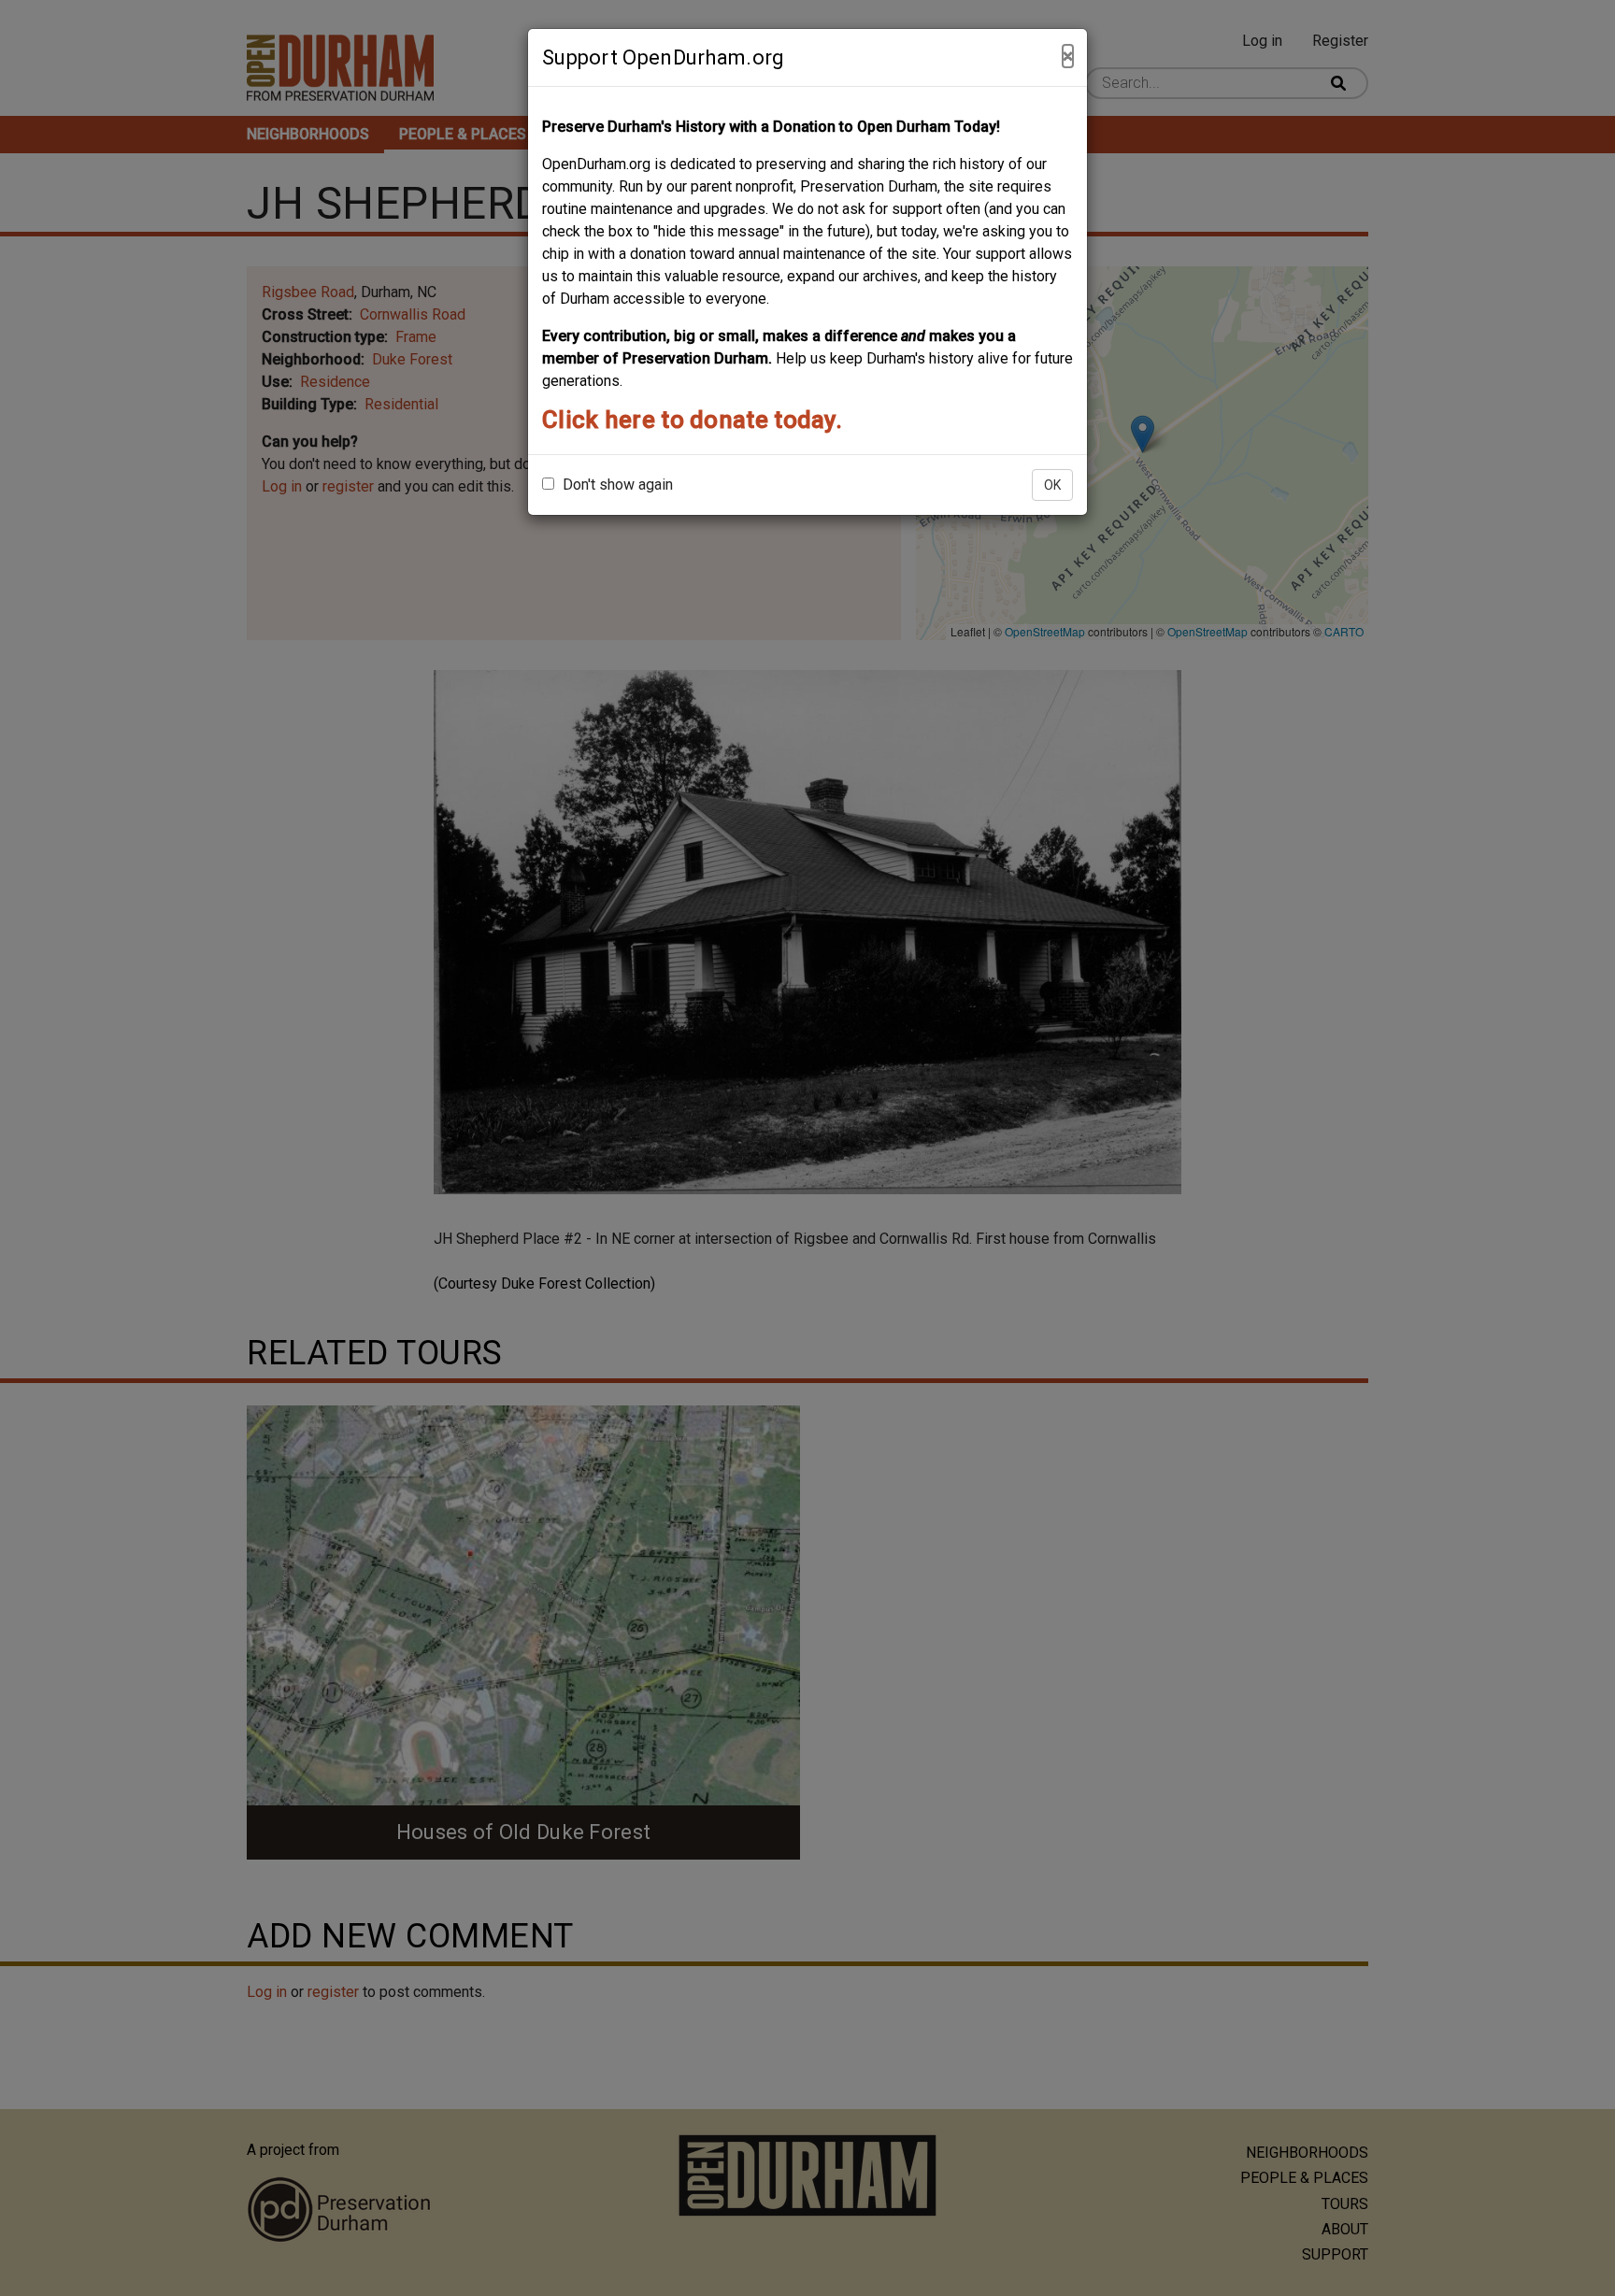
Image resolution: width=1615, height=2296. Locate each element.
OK (1052, 485)
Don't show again (616, 485)
